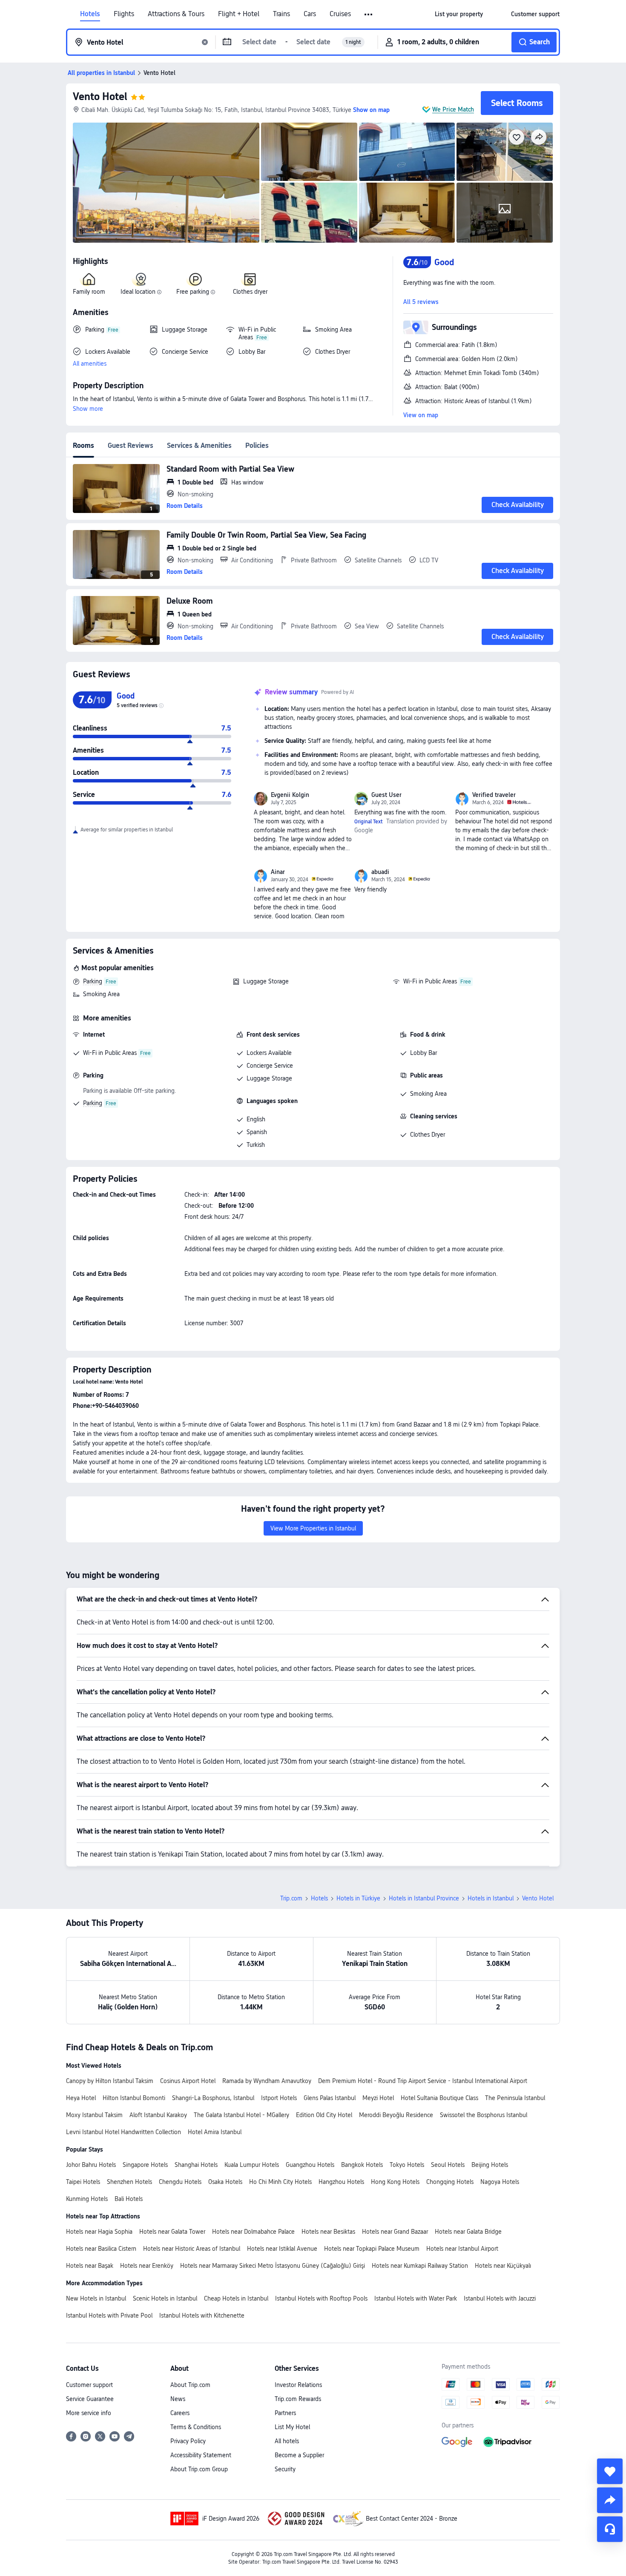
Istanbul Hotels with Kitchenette (202, 2315)
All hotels (287, 2441)
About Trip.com (190, 2385)
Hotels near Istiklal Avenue (282, 2249)
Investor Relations (298, 2385)
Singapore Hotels (145, 2165)
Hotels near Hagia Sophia (99, 2232)
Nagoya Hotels (500, 2182)
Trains (281, 14)
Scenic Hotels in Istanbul (165, 2298)
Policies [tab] (257, 446)
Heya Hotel (81, 2098)
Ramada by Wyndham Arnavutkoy (267, 2081)
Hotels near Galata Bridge (468, 2232)
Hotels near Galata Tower (172, 2232)
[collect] (610, 2471)
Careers (180, 2413)
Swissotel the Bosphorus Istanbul (484, 2115)
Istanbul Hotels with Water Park (416, 2298)
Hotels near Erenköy (147, 2266)
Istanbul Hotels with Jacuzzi (500, 2298)
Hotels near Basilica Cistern (101, 2249)
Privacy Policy (188, 2441)
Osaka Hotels (225, 2182)
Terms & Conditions (196, 2427)
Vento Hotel (100, 96)
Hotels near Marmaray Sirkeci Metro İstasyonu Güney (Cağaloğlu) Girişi (273, 2266)
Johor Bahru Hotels (91, 2165)
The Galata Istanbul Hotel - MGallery (241, 2115)
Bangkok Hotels (362, 2165)
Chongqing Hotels (450, 2182)
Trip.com (291, 1898)
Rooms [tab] (83, 446)
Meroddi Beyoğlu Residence (396, 2115)
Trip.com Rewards (298, 2399)
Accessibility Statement (201, 2455)
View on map (421, 415)
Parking (93, 981)
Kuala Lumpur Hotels (252, 2165)
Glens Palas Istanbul (330, 2098)
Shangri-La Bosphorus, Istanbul (213, 2098)
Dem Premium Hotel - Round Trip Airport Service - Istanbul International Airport (423, 2081)
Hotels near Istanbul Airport (462, 2249)
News (178, 2399)
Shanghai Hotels (196, 2165)
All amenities (90, 364)
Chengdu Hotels (180, 2182)
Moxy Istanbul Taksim (94, 2115)
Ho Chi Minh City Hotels (280, 2182)
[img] (166, 183)
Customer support (89, 2385)
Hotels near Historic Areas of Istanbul (192, 2249)
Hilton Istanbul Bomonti (134, 2098)
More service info (89, 2413)
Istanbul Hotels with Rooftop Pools (321, 2298)
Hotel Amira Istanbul (215, 2132)
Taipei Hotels (83, 2182)
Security (285, 2469)
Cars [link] (310, 14)
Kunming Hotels (87, 2199)
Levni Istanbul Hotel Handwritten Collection (123, 2132)
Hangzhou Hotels (341, 2182)
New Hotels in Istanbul (96, 2298)
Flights (124, 14)
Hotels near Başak (90, 2266)
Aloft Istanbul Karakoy (158, 2115)
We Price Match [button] (453, 109)
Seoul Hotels (448, 2165)
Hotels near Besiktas (328, 2232)
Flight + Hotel (239, 14)
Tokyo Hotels (407, 2165)
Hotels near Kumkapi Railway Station (420, 2266)
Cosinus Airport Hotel (188, 2081)
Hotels (90, 14)
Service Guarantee (90, 2399)
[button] (369, 14)
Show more (88, 409)
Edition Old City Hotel (324, 2115)
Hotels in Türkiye (358, 1898)
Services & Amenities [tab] (199, 446)
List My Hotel (292, 2427)
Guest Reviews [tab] (131, 446)
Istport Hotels (279, 2098)
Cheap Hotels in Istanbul (236, 2298)
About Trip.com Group (199, 2469)
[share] (610, 2500)
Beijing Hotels (490, 2165)
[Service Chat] (610, 2529)
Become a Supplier (299, 2455)
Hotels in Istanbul (491, 1898)
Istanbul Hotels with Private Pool (109, 2315)
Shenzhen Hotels (129, 2182)
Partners (285, 2413)
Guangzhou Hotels (310, 2165)
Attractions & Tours (176, 14)
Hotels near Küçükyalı (503, 2266)
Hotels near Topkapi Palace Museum (372, 2249)
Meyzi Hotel (378, 2098)
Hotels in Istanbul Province (424, 1898)
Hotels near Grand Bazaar (395, 2232)
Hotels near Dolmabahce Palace (253, 2232)
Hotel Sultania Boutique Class (439, 2098)
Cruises (340, 14)
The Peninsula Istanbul (515, 2098)
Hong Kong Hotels (395, 2182)
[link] (459, 14)
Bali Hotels (129, 2199)
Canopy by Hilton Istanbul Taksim (110, 2081)
